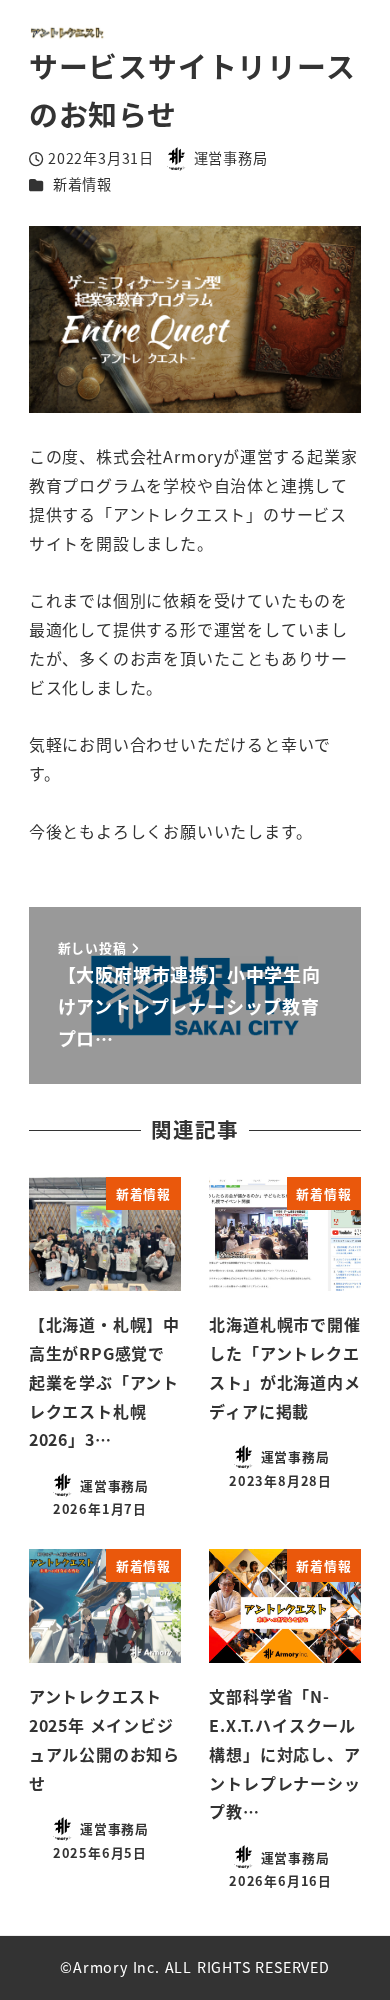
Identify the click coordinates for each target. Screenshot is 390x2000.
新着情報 (82, 184)
